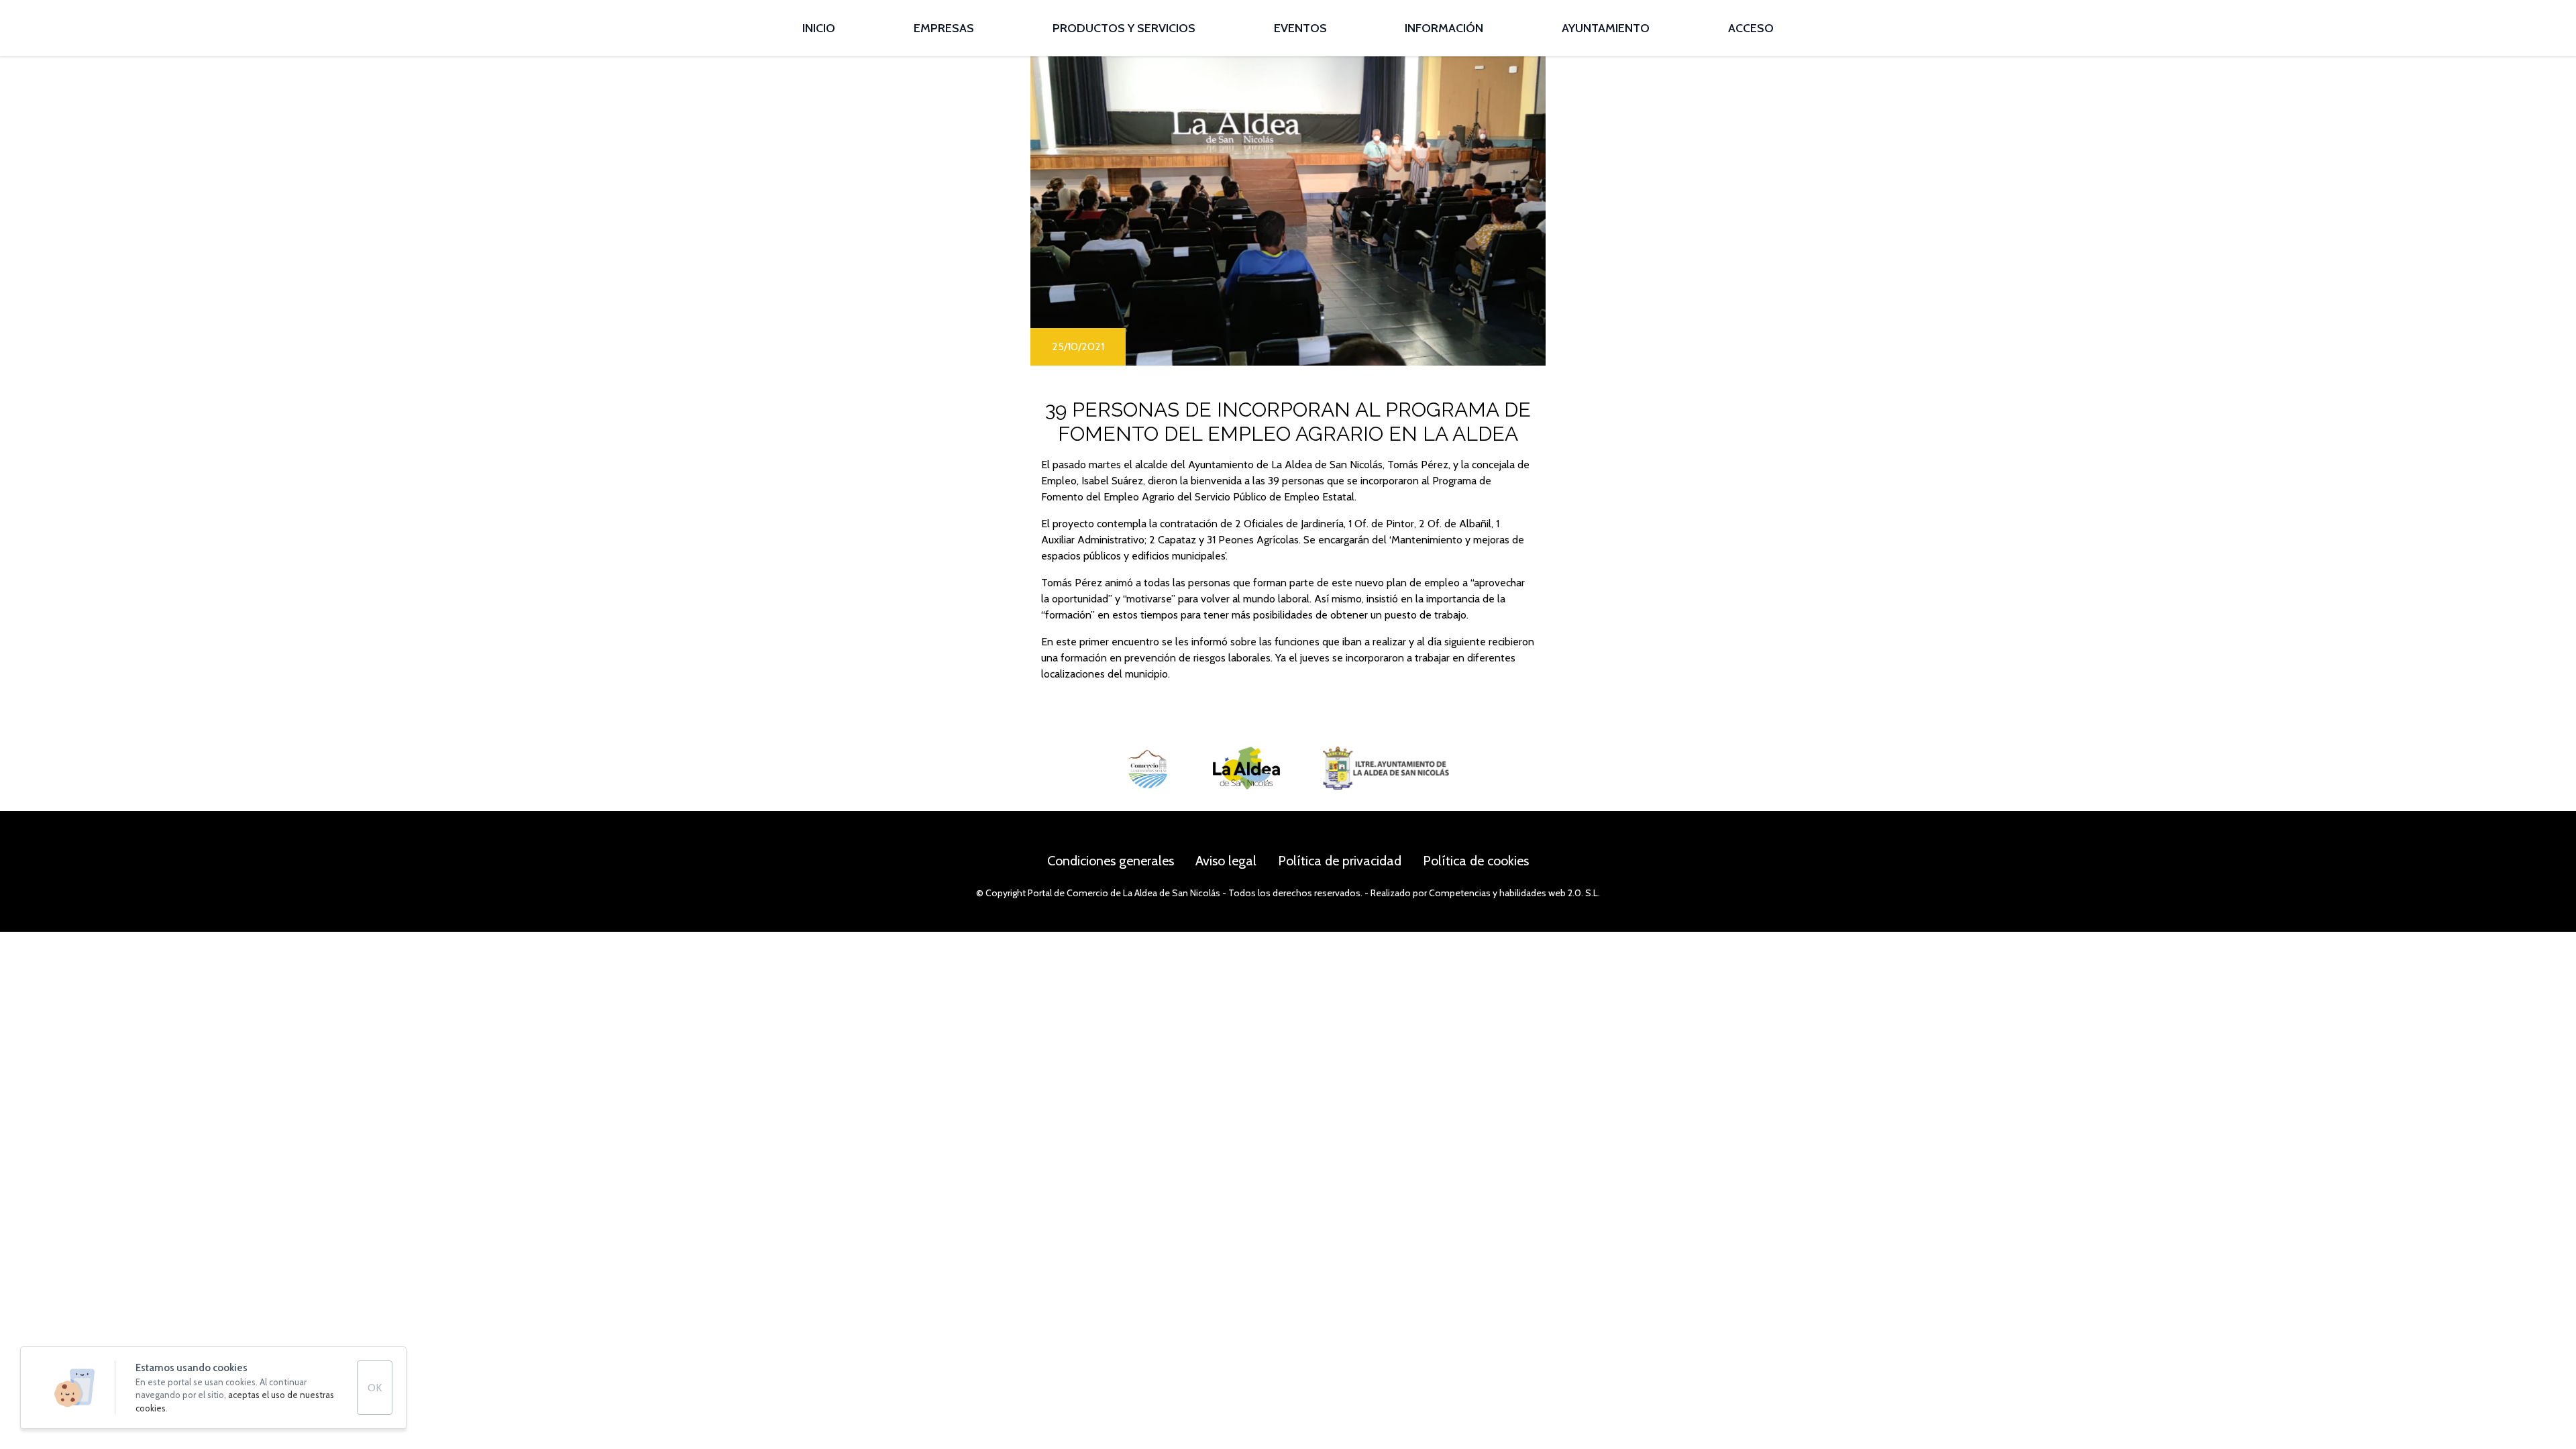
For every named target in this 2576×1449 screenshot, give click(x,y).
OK (375, 1388)
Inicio (819, 28)
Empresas (944, 28)
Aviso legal (1226, 861)
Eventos (1300, 28)
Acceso (1751, 28)
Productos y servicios (1124, 28)
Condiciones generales (1111, 861)
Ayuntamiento (1606, 28)
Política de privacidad (1340, 861)
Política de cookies (1476, 861)
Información (1444, 28)
